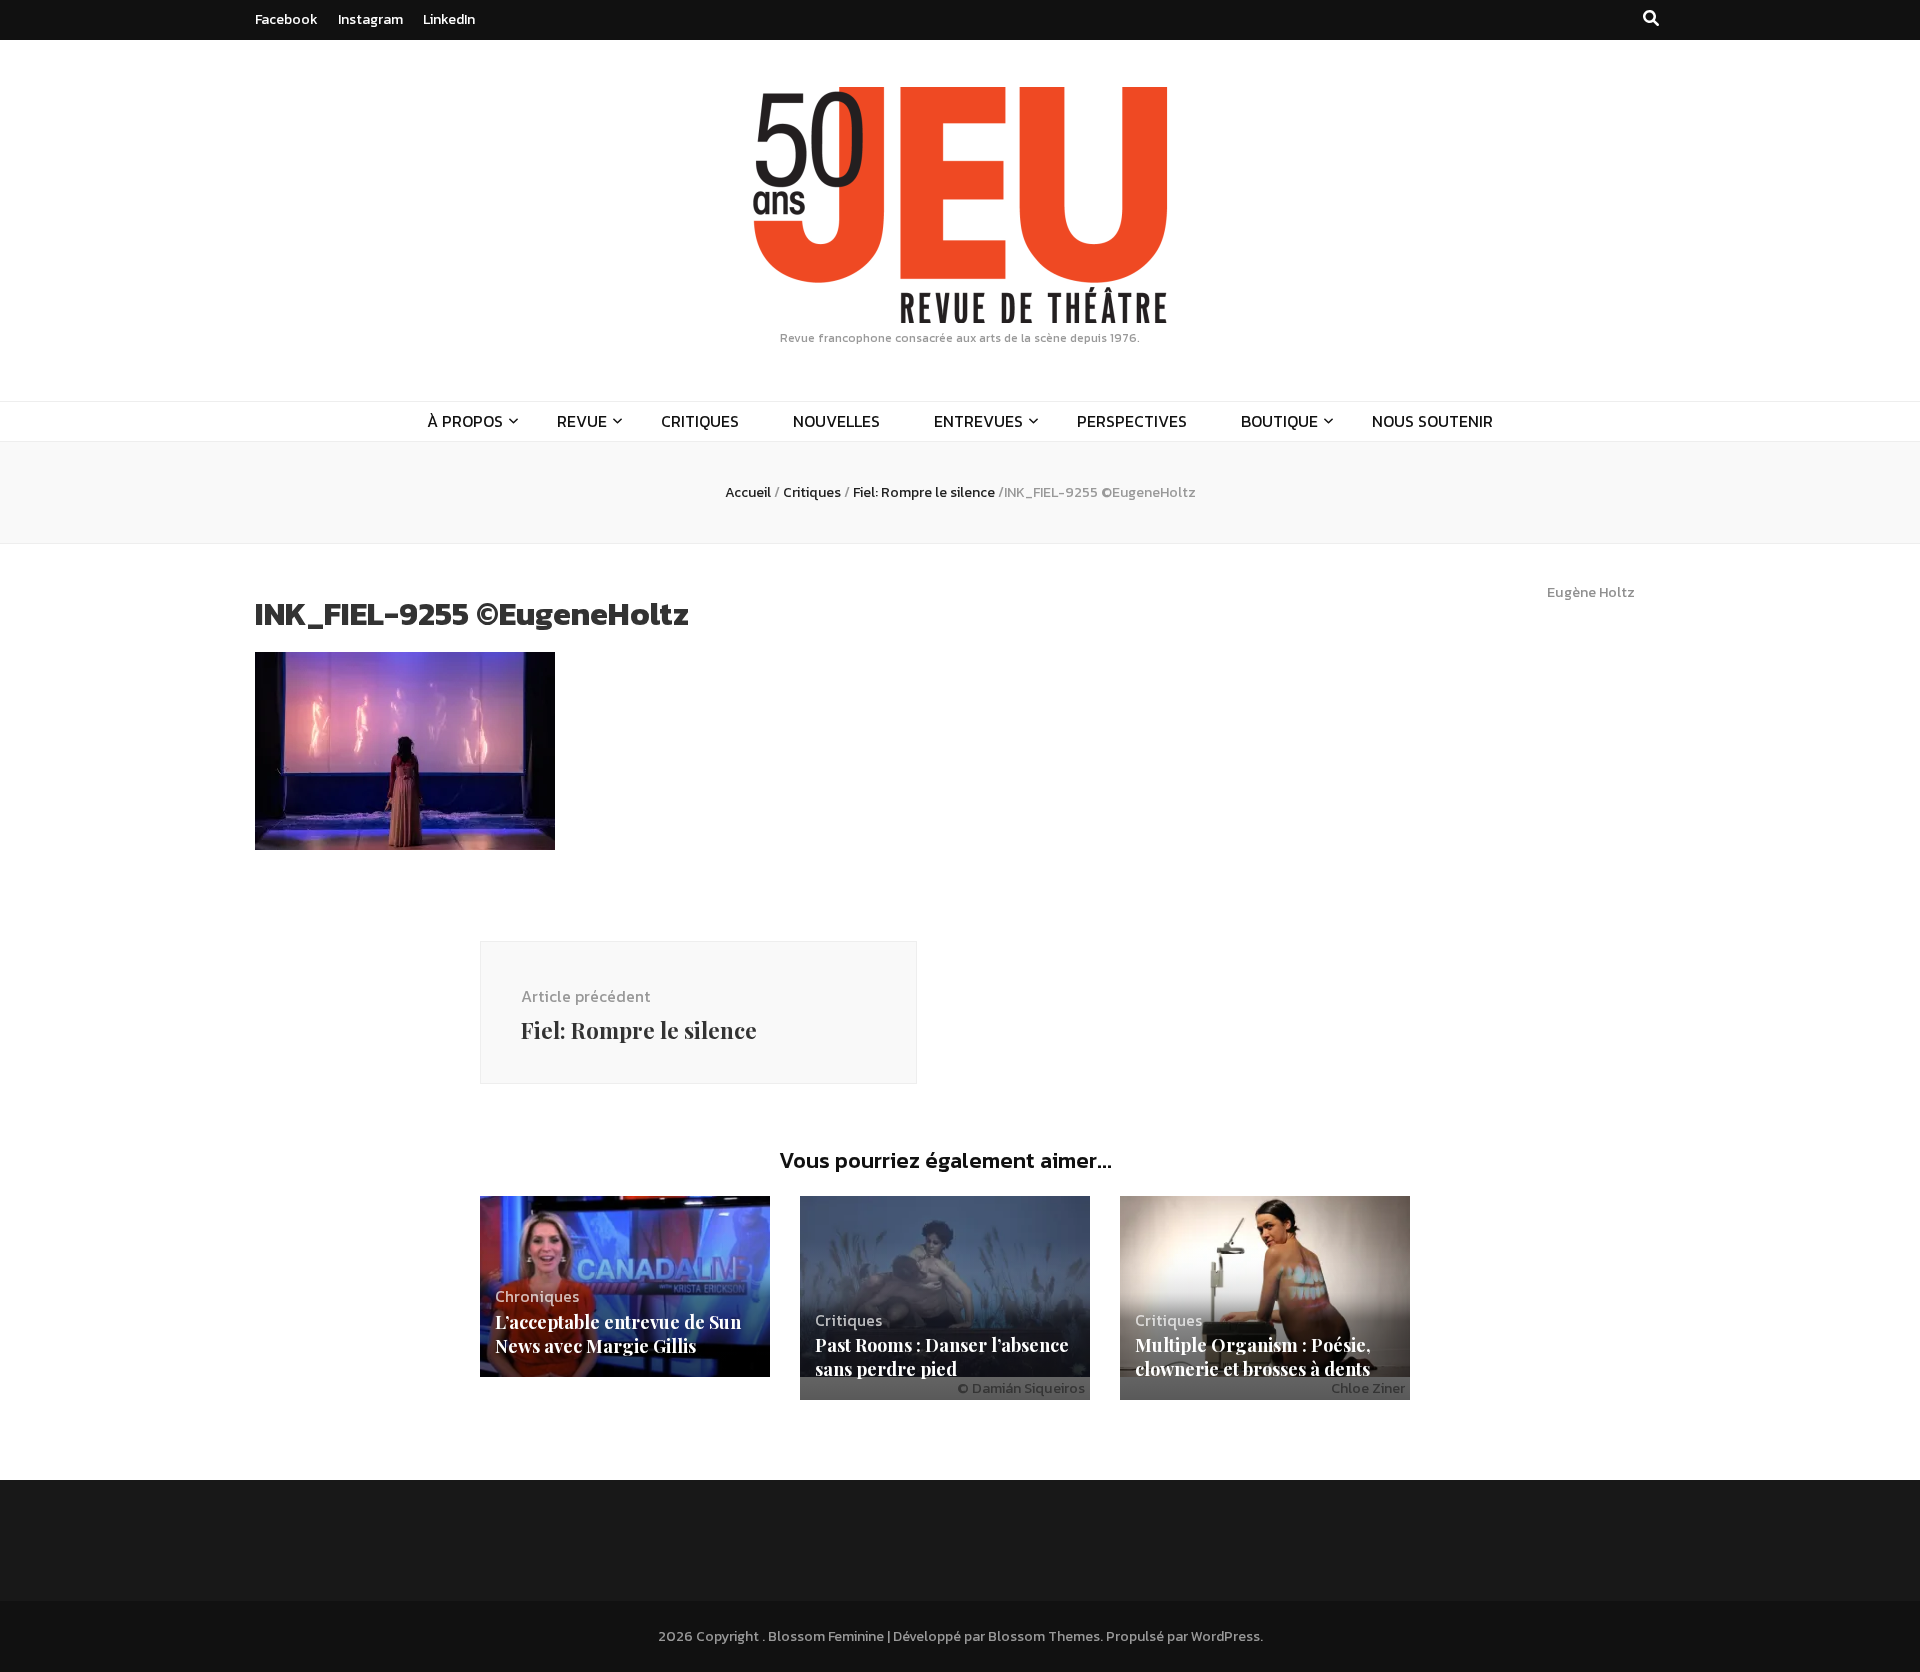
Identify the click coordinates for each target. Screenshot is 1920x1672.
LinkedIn (449, 19)
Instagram (370, 19)
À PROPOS (465, 421)
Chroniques (537, 1296)
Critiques (812, 492)
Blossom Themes (1044, 1636)
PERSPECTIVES (1132, 421)
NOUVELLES (836, 421)
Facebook (286, 19)
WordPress (1225, 1636)
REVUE (582, 421)
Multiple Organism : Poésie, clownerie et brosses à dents (1253, 1357)
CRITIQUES (700, 421)
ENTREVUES (978, 421)
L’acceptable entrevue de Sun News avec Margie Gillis (618, 1334)
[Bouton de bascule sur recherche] (1651, 18)
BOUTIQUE (1279, 421)
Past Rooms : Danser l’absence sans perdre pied (942, 1357)
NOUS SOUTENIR (1432, 421)
